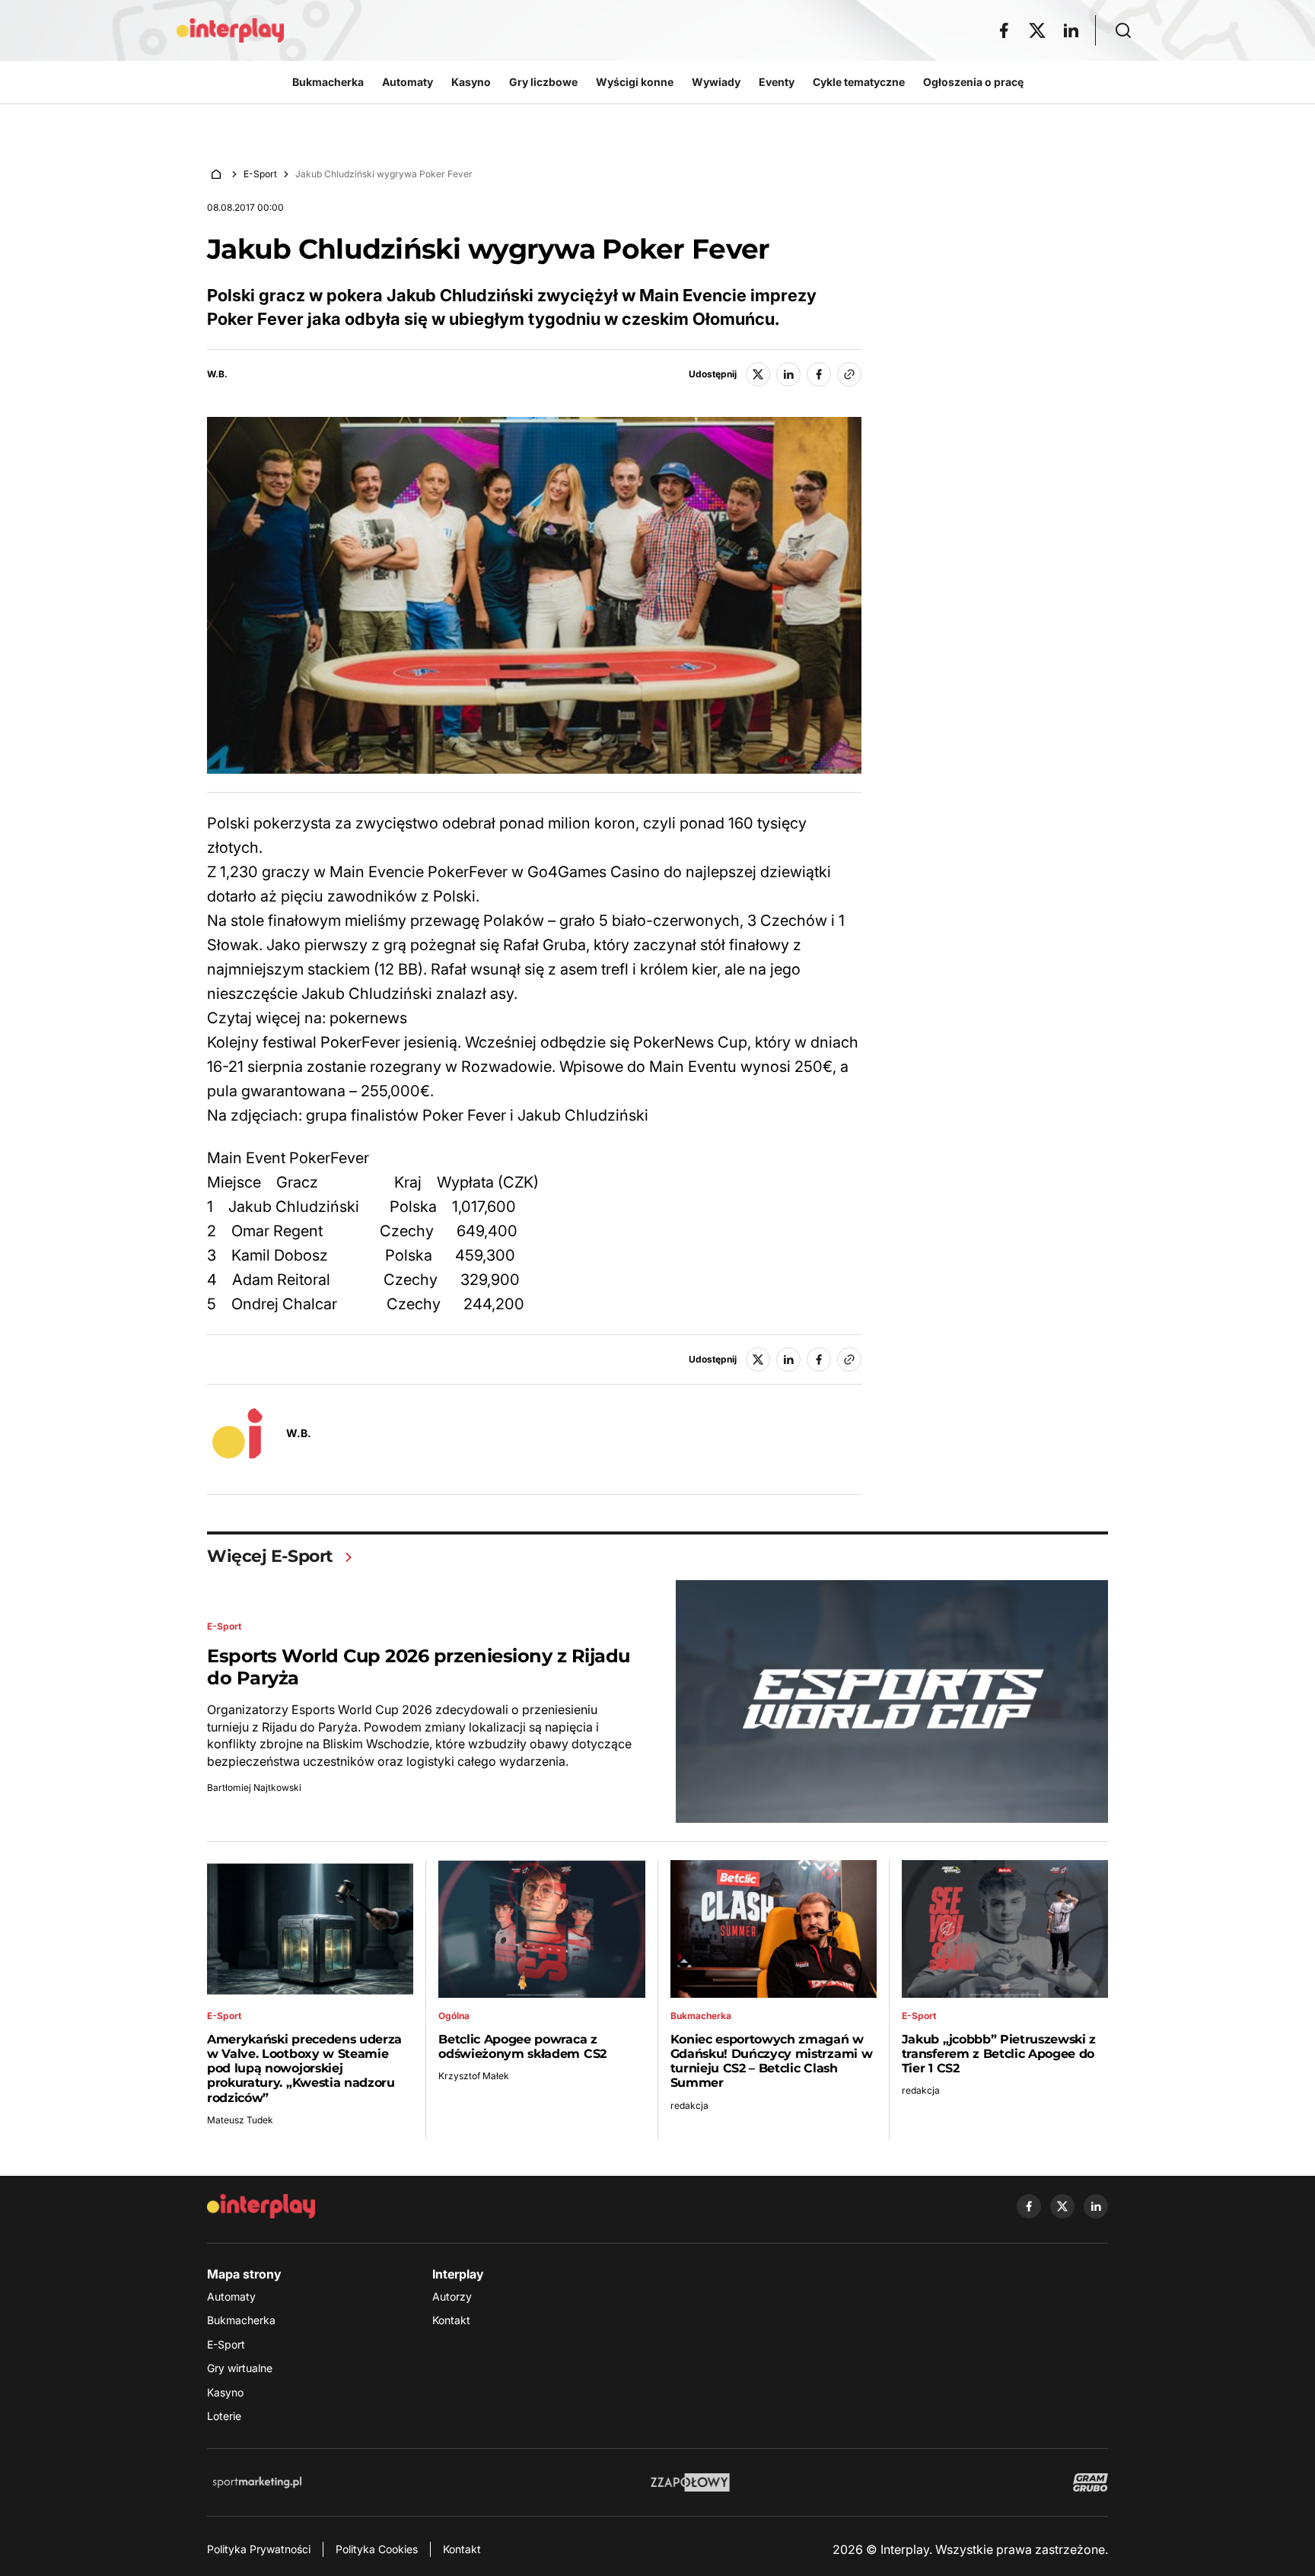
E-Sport (260, 174)
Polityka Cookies (377, 2549)
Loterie (224, 2416)
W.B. (217, 374)
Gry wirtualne (240, 2368)
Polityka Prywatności (259, 2549)
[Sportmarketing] (257, 2482)
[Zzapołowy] (691, 2482)
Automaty (231, 2296)
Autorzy (452, 2296)
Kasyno (225, 2392)
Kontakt (451, 2320)
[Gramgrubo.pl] (1091, 2482)
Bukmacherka (241, 2320)
